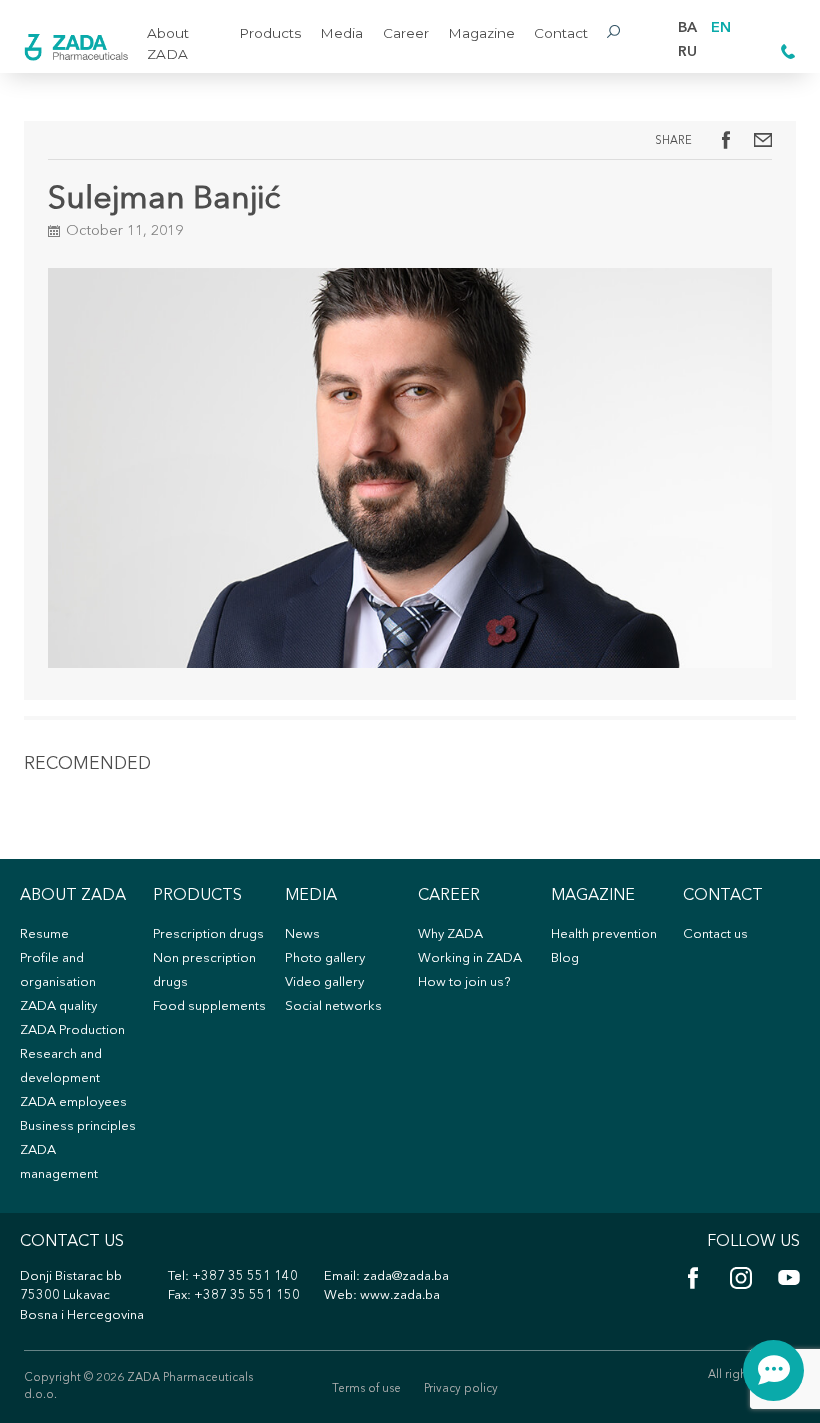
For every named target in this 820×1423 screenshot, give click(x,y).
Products (270, 33)
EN (721, 28)
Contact (561, 33)
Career (406, 33)
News (302, 934)
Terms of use (366, 1389)
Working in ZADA (470, 958)
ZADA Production (72, 1030)
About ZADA (168, 43)
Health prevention (604, 934)
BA (687, 28)
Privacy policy (461, 1389)
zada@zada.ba (406, 1276)
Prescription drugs (208, 934)
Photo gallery (325, 958)
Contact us (715, 934)
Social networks (333, 1006)
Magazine (481, 33)
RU (687, 52)
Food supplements (209, 1006)
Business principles (78, 1126)
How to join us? (464, 982)
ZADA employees (73, 1102)
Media (341, 33)
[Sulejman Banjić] (763, 140)
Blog (565, 958)
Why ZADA (450, 934)
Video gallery (324, 982)
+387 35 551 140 (245, 1276)
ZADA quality (58, 1006)
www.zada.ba (400, 1295)
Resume (44, 934)
